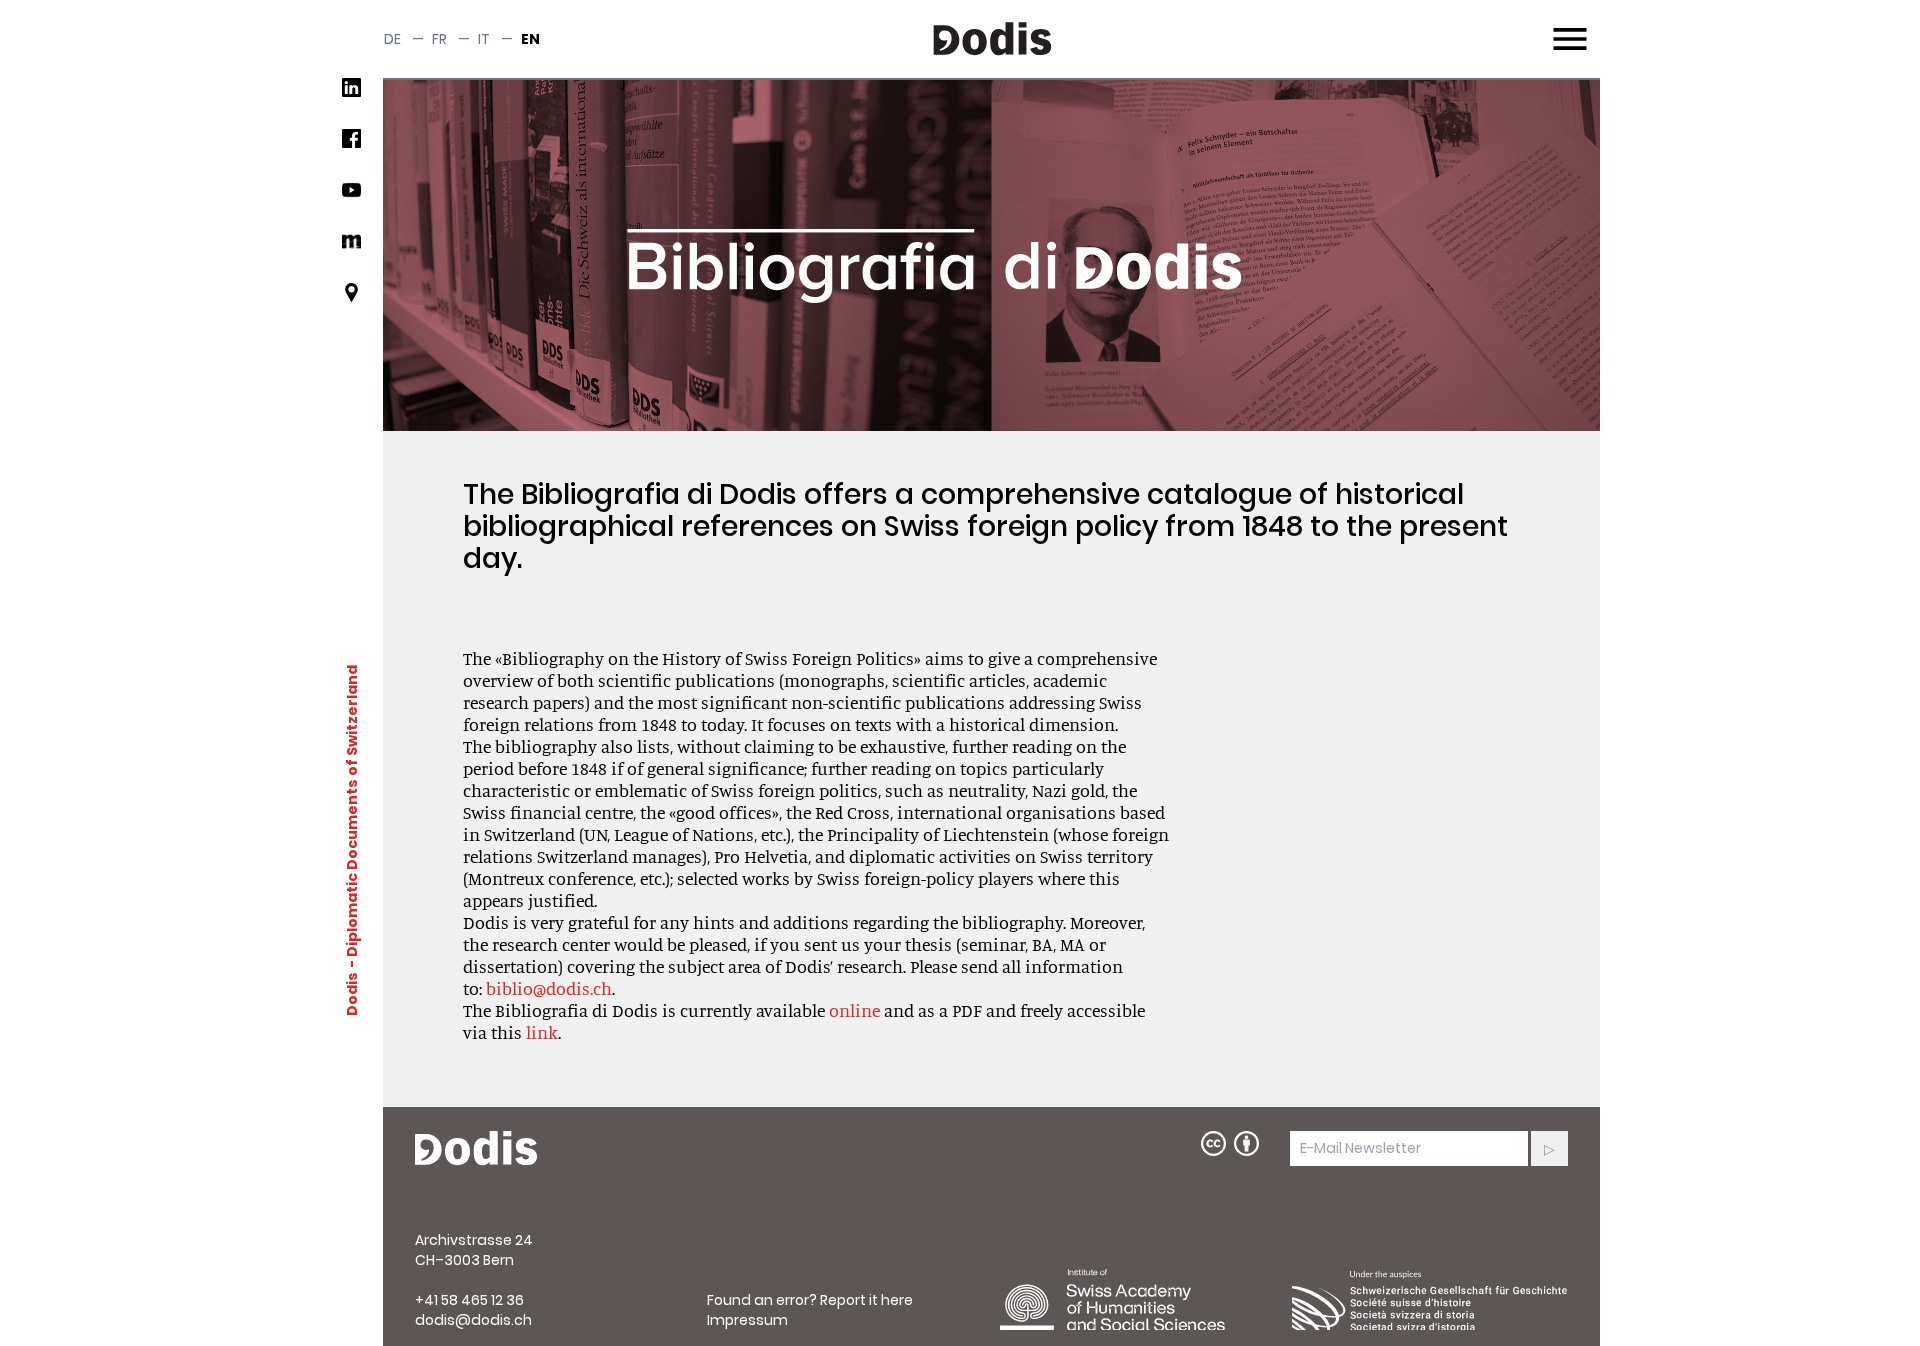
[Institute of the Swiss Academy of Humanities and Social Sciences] (1138, 1300)
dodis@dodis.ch (473, 1320)
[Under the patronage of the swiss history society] (1430, 1300)
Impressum (747, 1320)
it (484, 39)
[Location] (351, 300)
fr (439, 39)
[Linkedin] (351, 95)
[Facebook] (351, 146)
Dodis (352, 993)
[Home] (476, 1149)
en (530, 39)
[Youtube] (351, 197)
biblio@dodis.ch (549, 988)
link (542, 1032)
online (854, 1010)
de (392, 39)
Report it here (866, 1300)
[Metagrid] (351, 249)
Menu (1567, 27)
